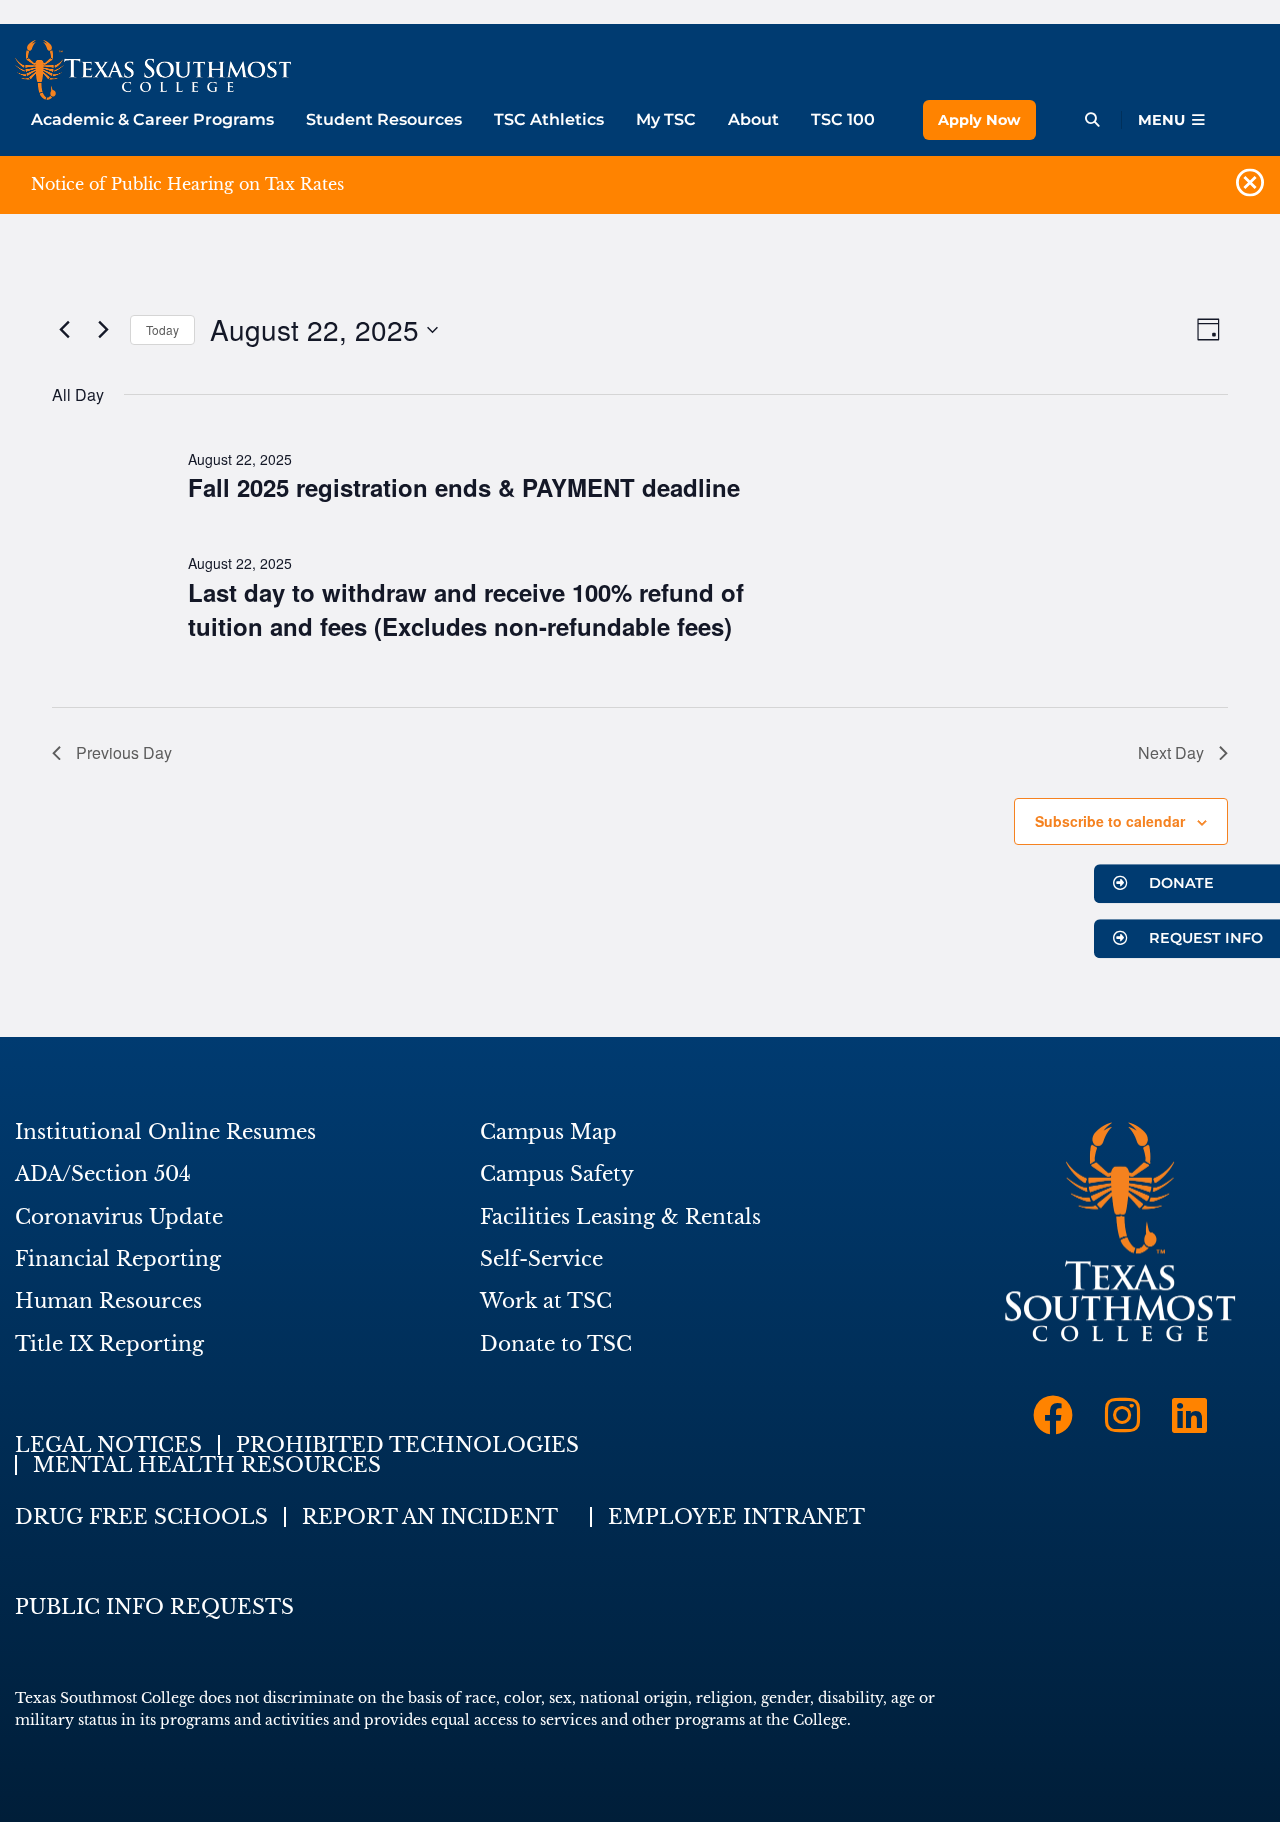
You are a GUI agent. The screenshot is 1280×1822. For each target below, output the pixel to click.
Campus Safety (557, 1175)
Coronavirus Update (119, 1217)
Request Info (1204, 938)
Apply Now (979, 120)
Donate (1179, 883)
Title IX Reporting (109, 1344)
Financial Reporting (118, 1259)
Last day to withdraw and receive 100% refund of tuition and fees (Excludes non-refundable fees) (466, 609)
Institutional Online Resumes (165, 1132)
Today (162, 329)
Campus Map (548, 1132)
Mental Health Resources (207, 1465)
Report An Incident (430, 1517)
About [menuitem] (753, 119)
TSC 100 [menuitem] (843, 119)
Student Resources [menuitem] (384, 119)
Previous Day (124, 752)
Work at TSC (546, 1302)
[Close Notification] (1250, 185)
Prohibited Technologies (407, 1445)
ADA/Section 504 (103, 1175)
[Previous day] (64, 330)
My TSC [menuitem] (666, 119)
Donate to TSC (556, 1344)
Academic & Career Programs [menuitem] (152, 119)
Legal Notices (108, 1445)
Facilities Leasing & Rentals (620, 1217)
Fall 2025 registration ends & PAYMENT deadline (464, 487)
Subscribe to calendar (1110, 821)
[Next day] (103, 330)
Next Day (1171, 752)
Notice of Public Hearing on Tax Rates (187, 184)
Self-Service (541, 1259)
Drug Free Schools (141, 1517)
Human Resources (108, 1302)
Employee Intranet (736, 1517)
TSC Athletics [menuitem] (549, 119)
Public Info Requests (154, 1607)
